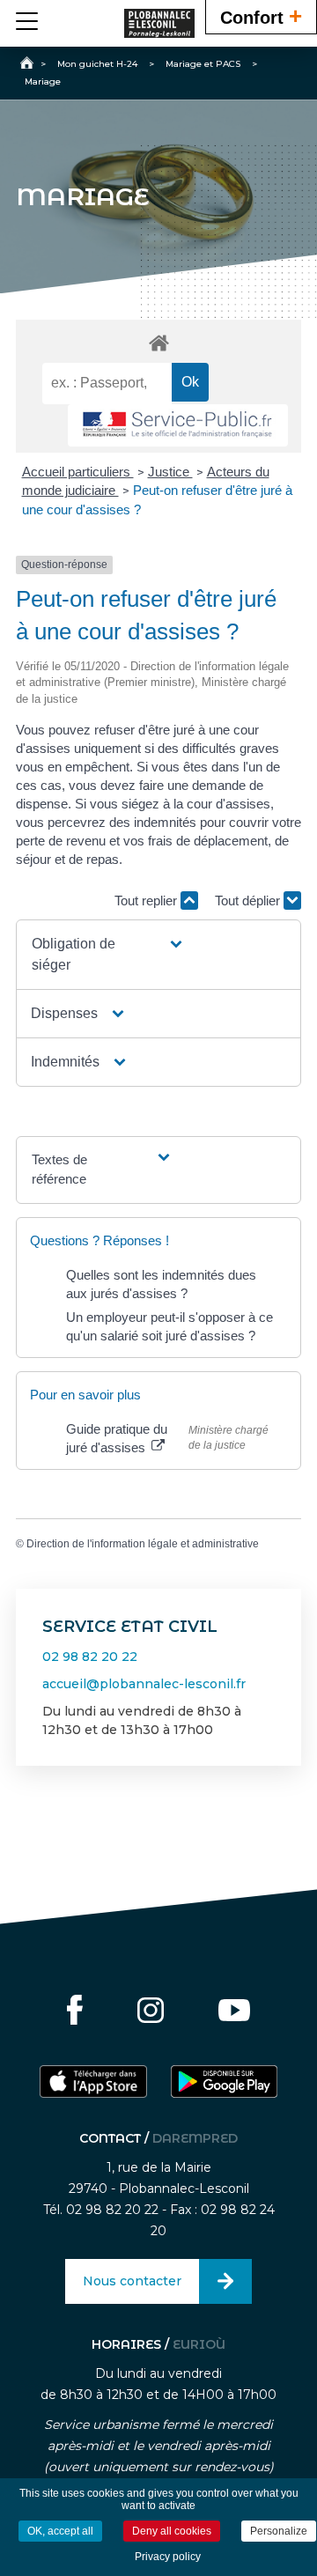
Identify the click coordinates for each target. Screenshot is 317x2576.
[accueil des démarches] (158, 342)
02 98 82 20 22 (90, 1657)
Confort (261, 16)
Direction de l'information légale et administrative (143, 1544)
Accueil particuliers (78, 472)
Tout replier (147, 900)
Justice (170, 472)
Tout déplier (249, 900)
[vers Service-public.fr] (178, 426)
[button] (108, 955)
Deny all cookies (172, 2531)
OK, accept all (60, 2531)
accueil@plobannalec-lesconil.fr (144, 1684)
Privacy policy (168, 2557)
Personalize (279, 2531)
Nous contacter (132, 2281)
